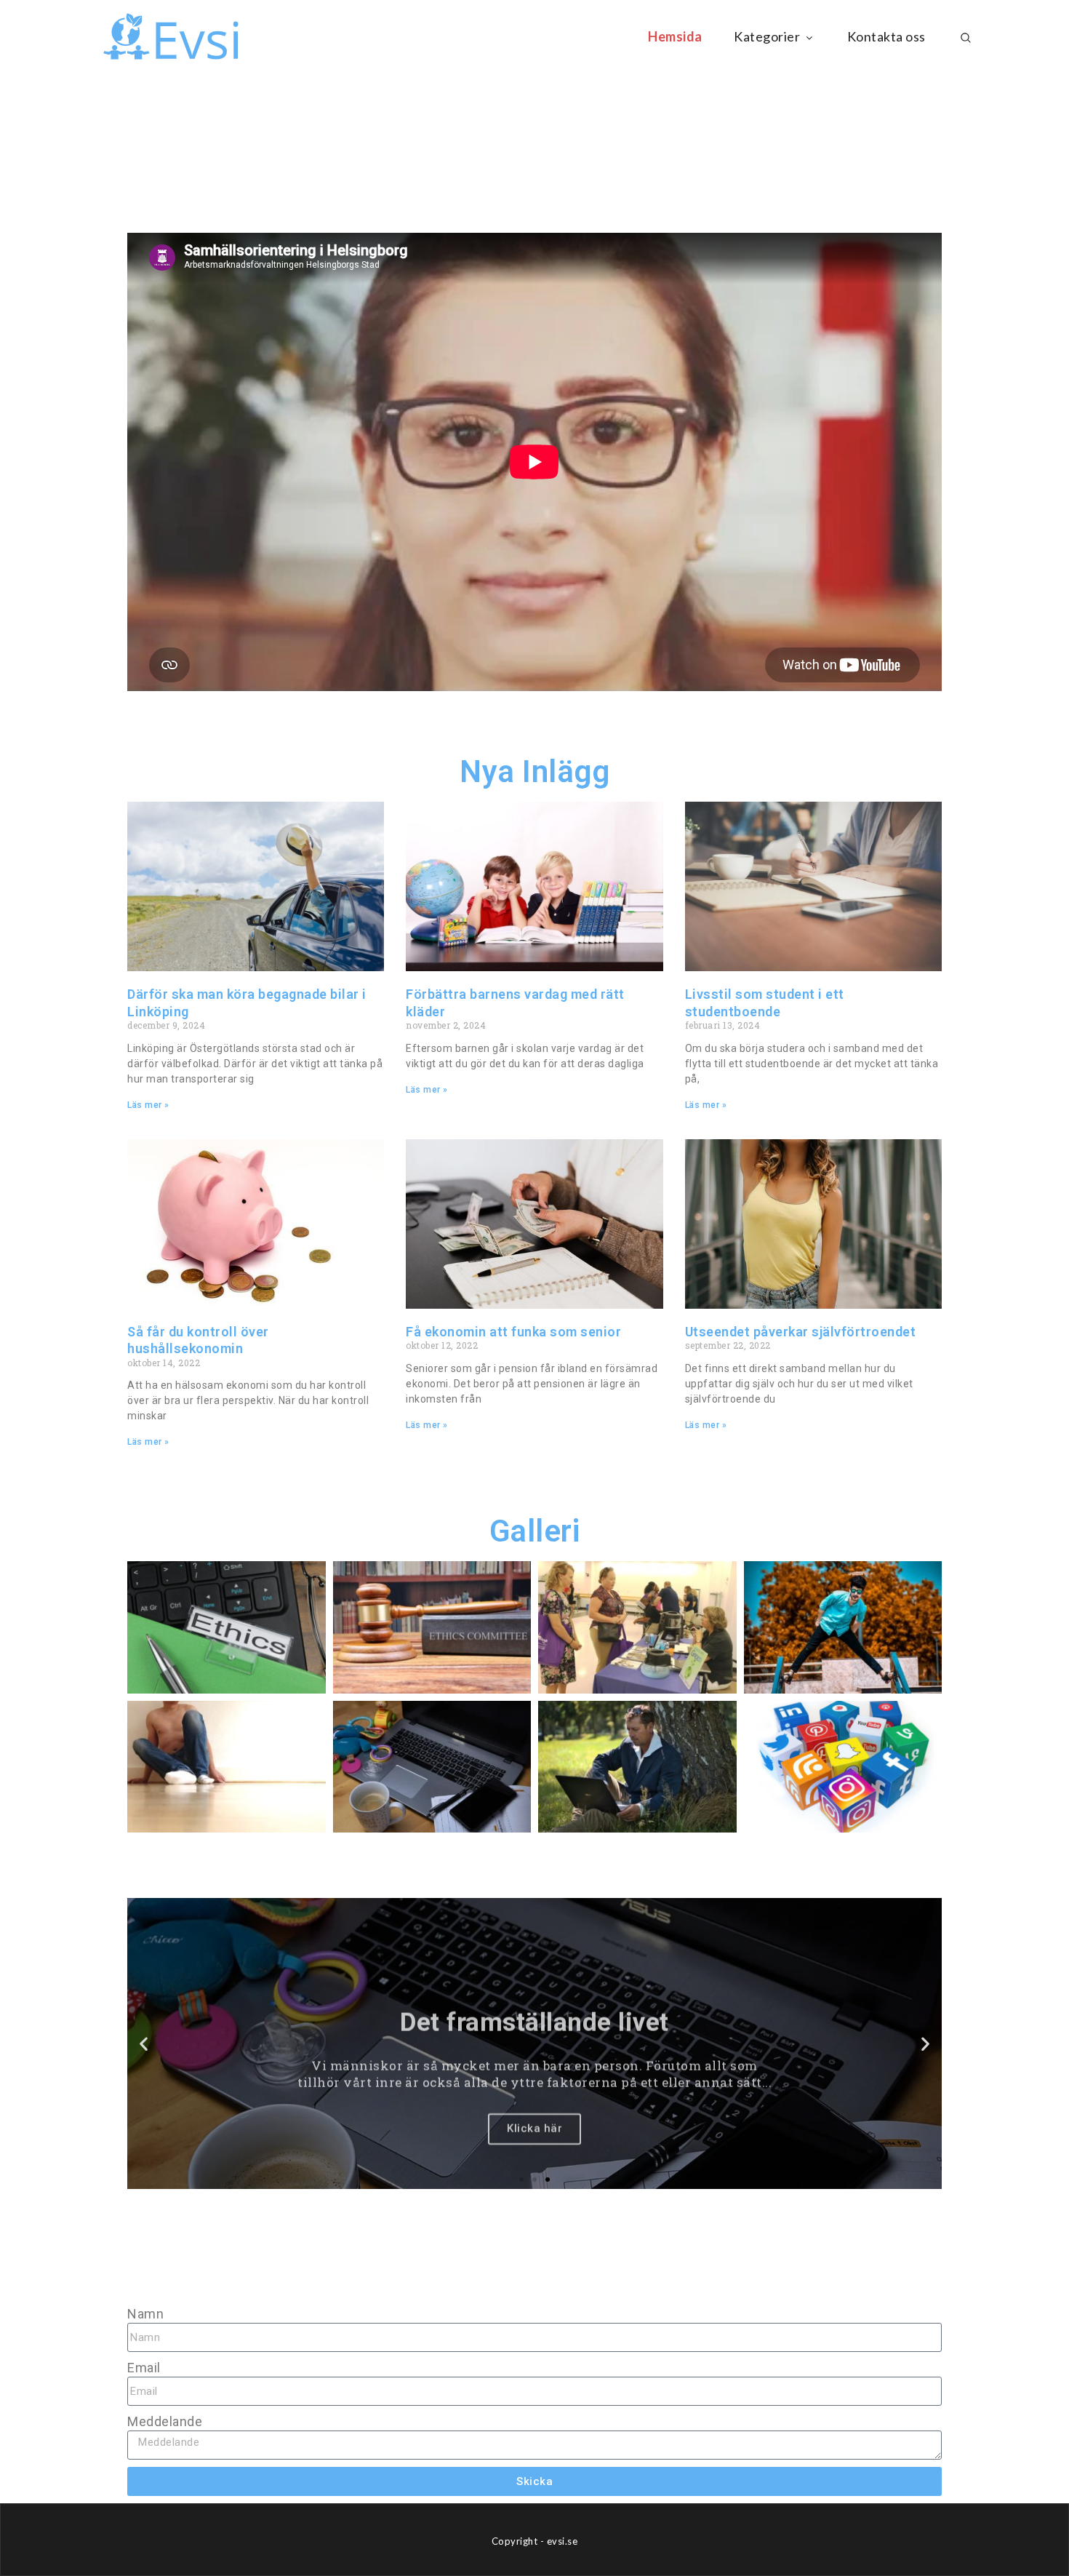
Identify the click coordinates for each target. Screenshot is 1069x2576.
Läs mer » (148, 1105)
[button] (144, 2044)
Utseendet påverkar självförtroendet (801, 1332)
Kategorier (767, 36)
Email (144, 2368)
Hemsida (675, 36)
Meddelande (165, 2421)
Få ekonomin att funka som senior (513, 1332)
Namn (145, 2314)
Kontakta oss (886, 36)
